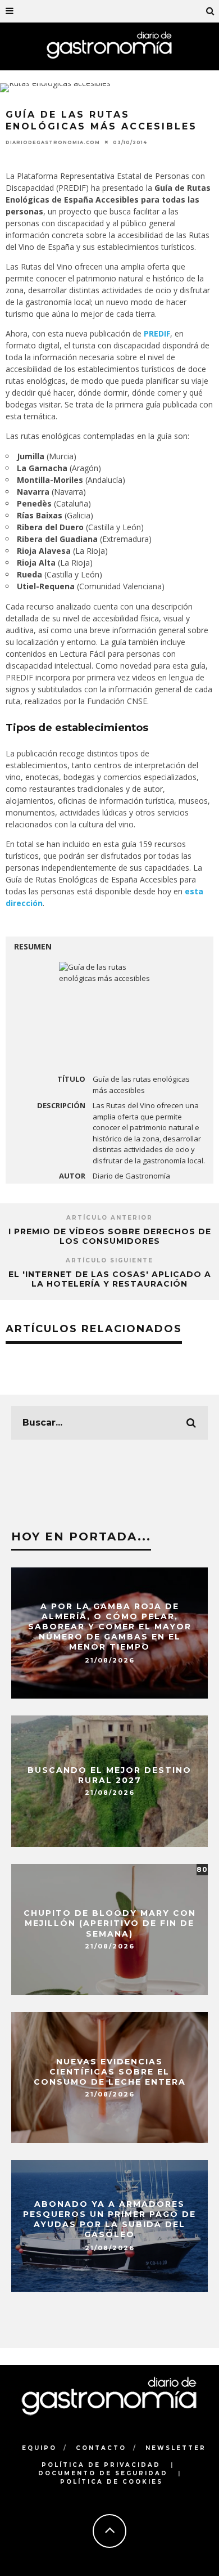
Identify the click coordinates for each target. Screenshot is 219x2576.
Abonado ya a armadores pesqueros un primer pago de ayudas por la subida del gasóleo (109, 2219)
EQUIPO (39, 2448)
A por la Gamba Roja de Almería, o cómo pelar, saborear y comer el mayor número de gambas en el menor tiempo (110, 1627)
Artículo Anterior (109, 1218)
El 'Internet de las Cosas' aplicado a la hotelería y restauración (110, 1279)
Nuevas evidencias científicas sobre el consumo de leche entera (110, 2071)
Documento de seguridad (103, 2473)
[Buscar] (211, 11)
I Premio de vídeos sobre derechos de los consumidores (110, 1236)
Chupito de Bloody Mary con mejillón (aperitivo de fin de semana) (110, 1923)
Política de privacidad (101, 2465)
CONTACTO (101, 2448)
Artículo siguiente (109, 1260)
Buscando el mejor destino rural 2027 (109, 1775)
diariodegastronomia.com (53, 142)
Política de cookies (111, 2482)
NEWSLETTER (176, 2448)
